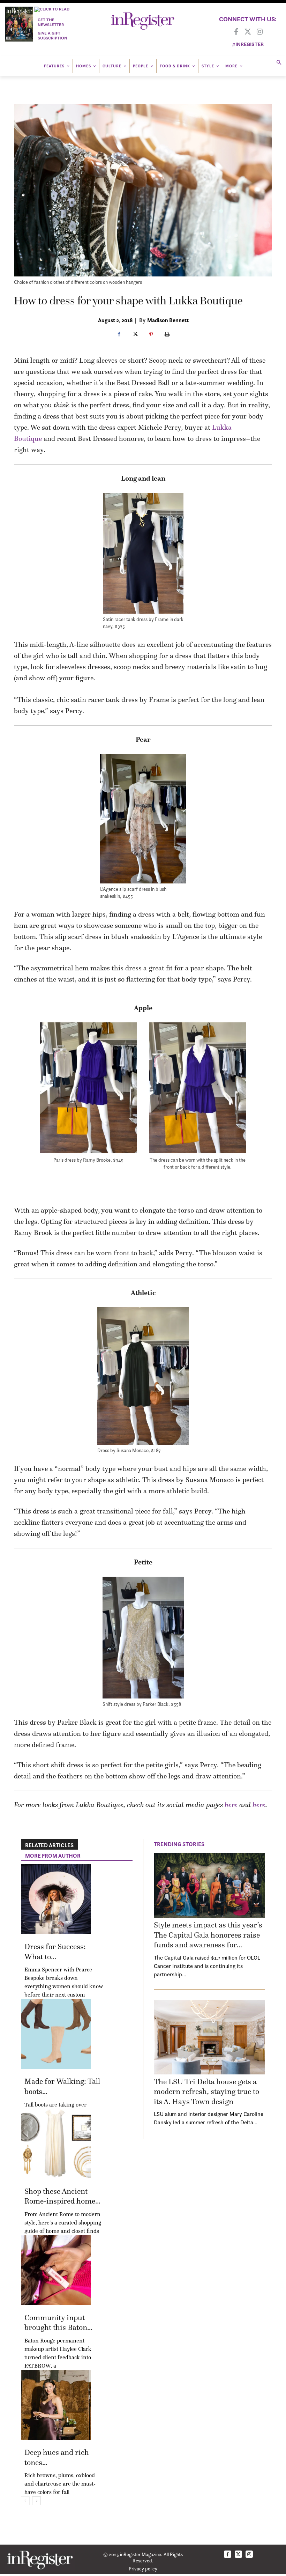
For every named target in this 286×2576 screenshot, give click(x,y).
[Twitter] (248, 32)
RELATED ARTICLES (49, 1845)
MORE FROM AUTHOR (53, 1856)
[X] (135, 335)
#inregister (248, 44)
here (231, 1805)
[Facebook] (236, 32)
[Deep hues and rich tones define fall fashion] (56, 2405)
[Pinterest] (151, 335)
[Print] (167, 335)
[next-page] (36, 2501)
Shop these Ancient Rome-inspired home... (62, 2196)
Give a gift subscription (52, 35)
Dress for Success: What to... (55, 1952)
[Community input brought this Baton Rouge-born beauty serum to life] (56, 2270)
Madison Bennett (168, 320)
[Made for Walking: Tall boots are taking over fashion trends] (56, 2034)
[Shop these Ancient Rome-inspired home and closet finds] (56, 2144)
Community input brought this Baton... (58, 2323)
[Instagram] (260, 32)
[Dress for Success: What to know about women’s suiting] (56, 1899)
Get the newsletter (51, 22)
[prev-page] (25, 2501)
